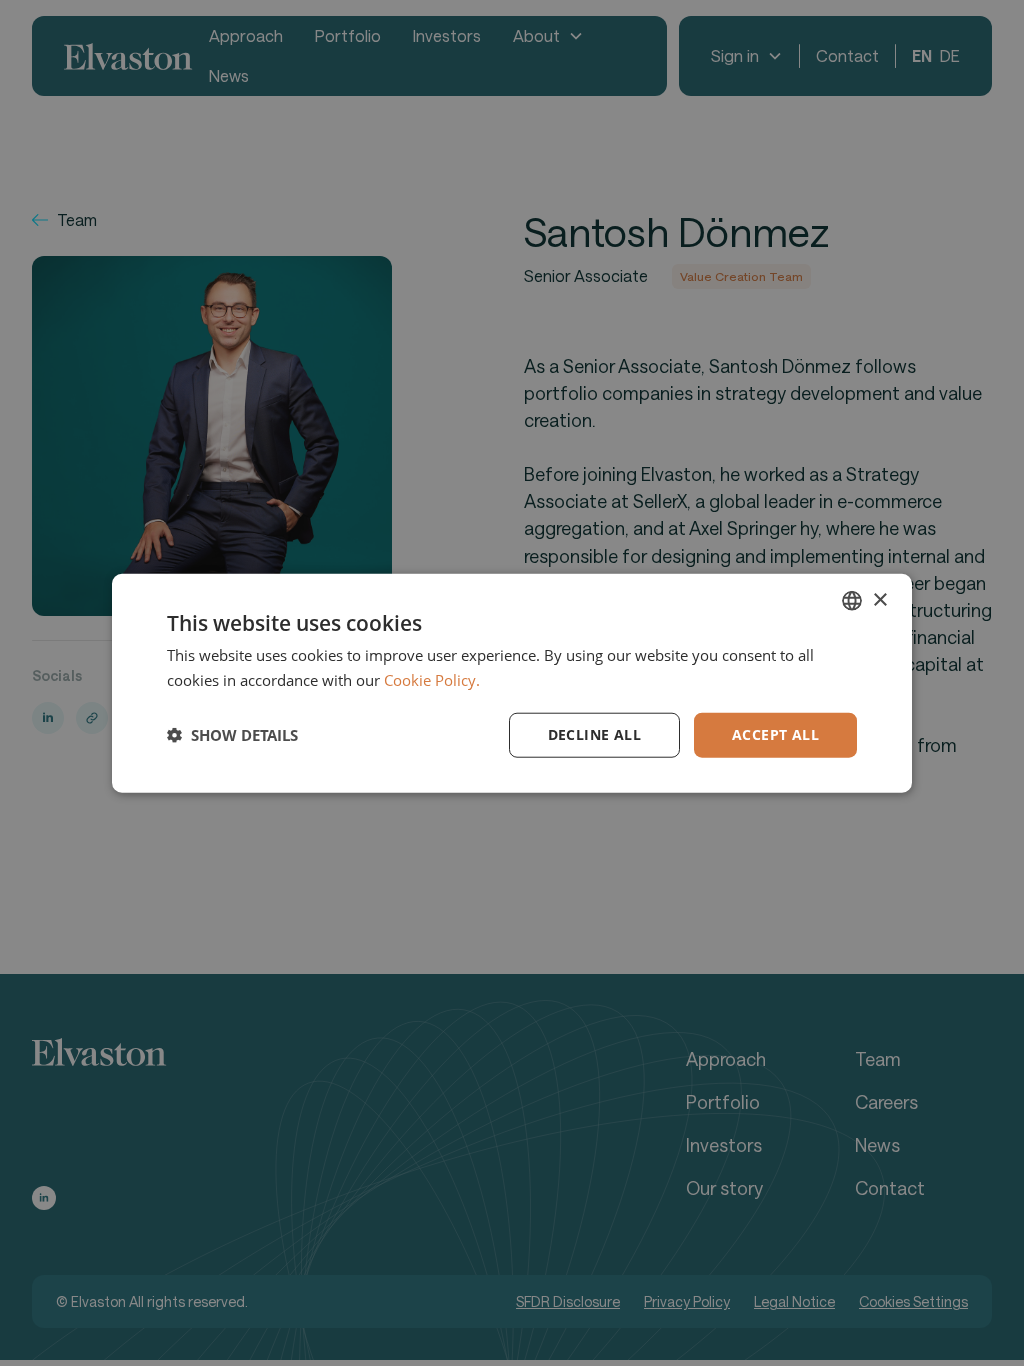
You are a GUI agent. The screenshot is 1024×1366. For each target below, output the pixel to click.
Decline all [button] (594, 734)
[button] (232, 735)
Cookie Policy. (432, 680)
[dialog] (512, 683)
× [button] (879, 599)
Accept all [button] (775, 734)
